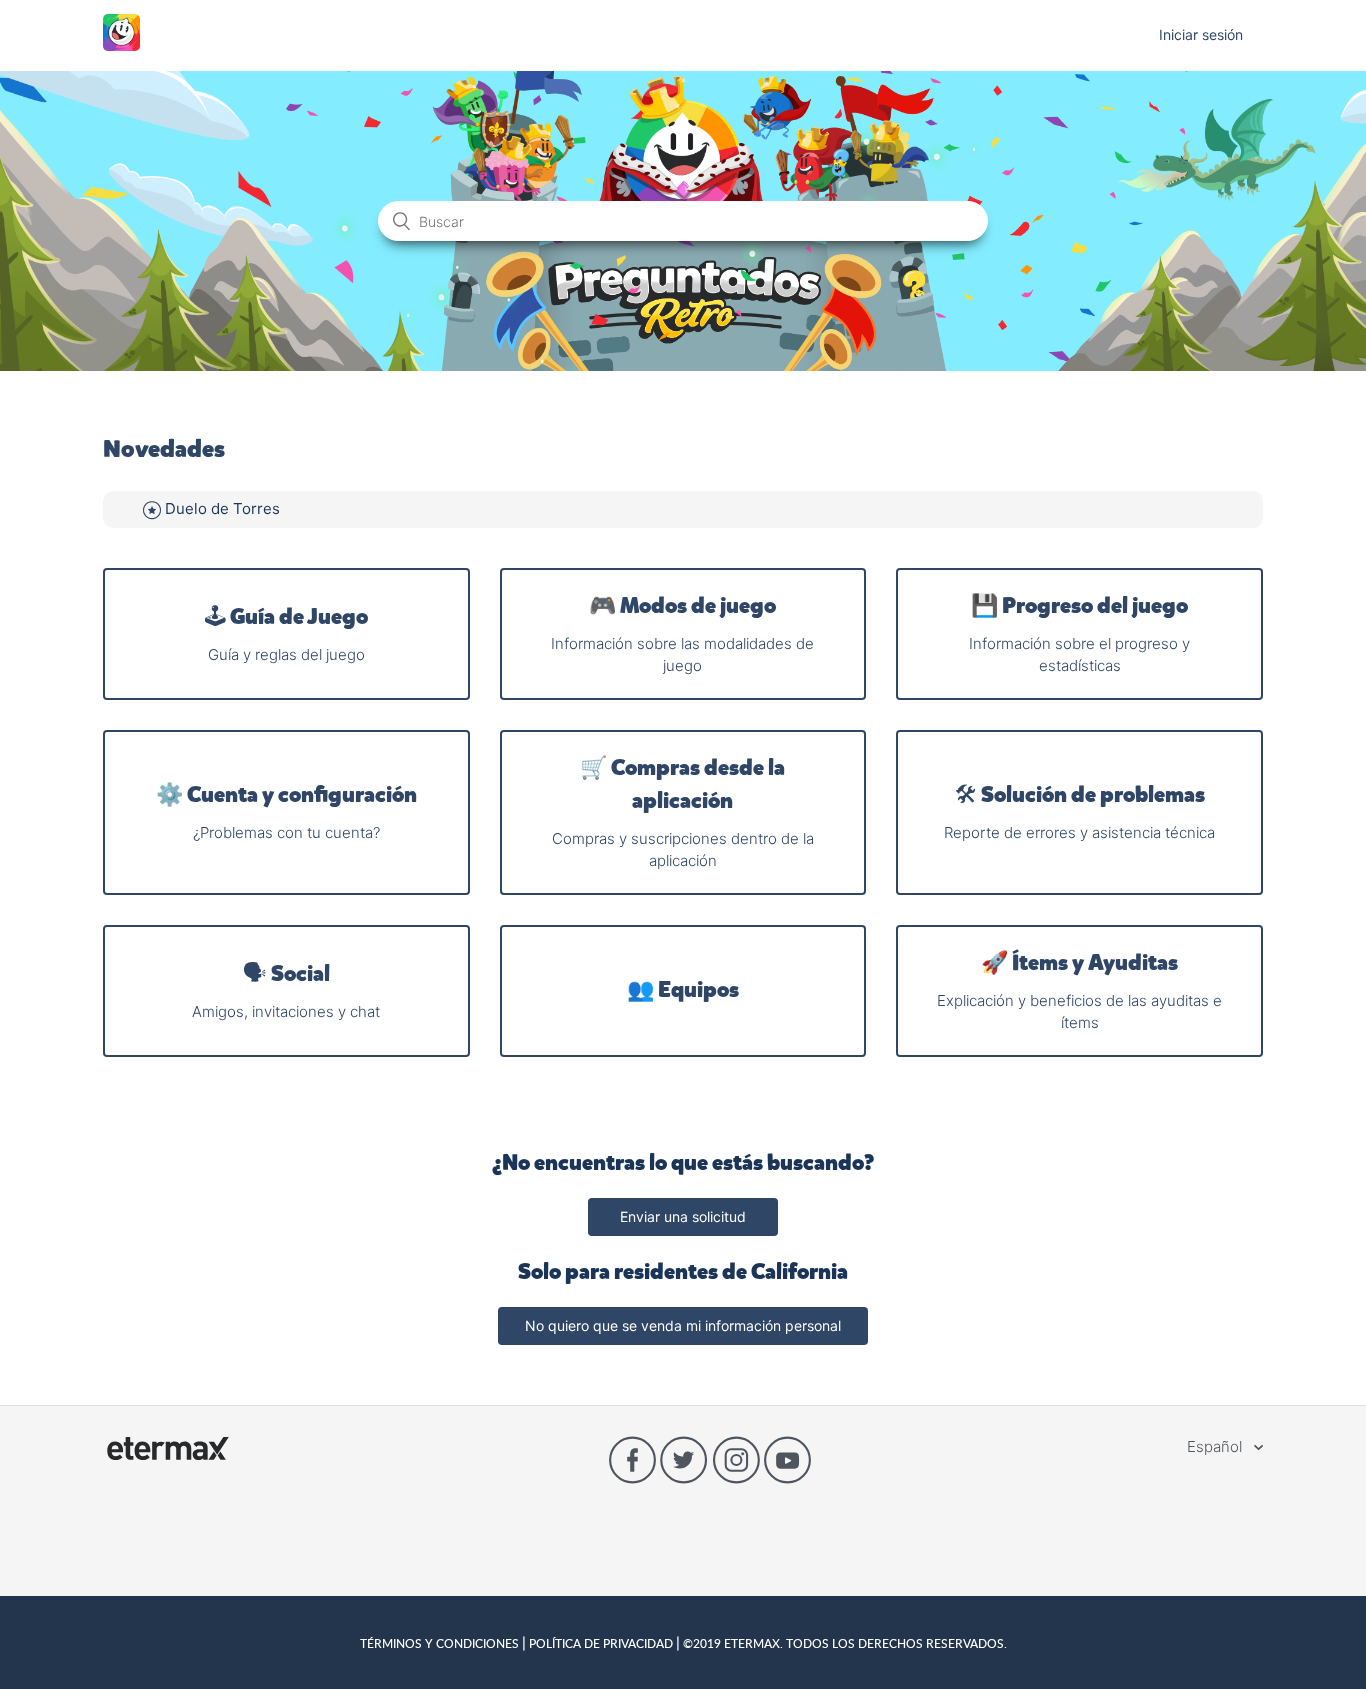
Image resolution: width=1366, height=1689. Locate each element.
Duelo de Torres (222, 508)
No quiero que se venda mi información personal (683, 1325)
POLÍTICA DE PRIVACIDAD (601, 1643)
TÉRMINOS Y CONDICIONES (441, 1643)
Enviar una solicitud (683, 1216)
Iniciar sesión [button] (1201, 34)
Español (1216, 1446)
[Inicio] (121, 45)
